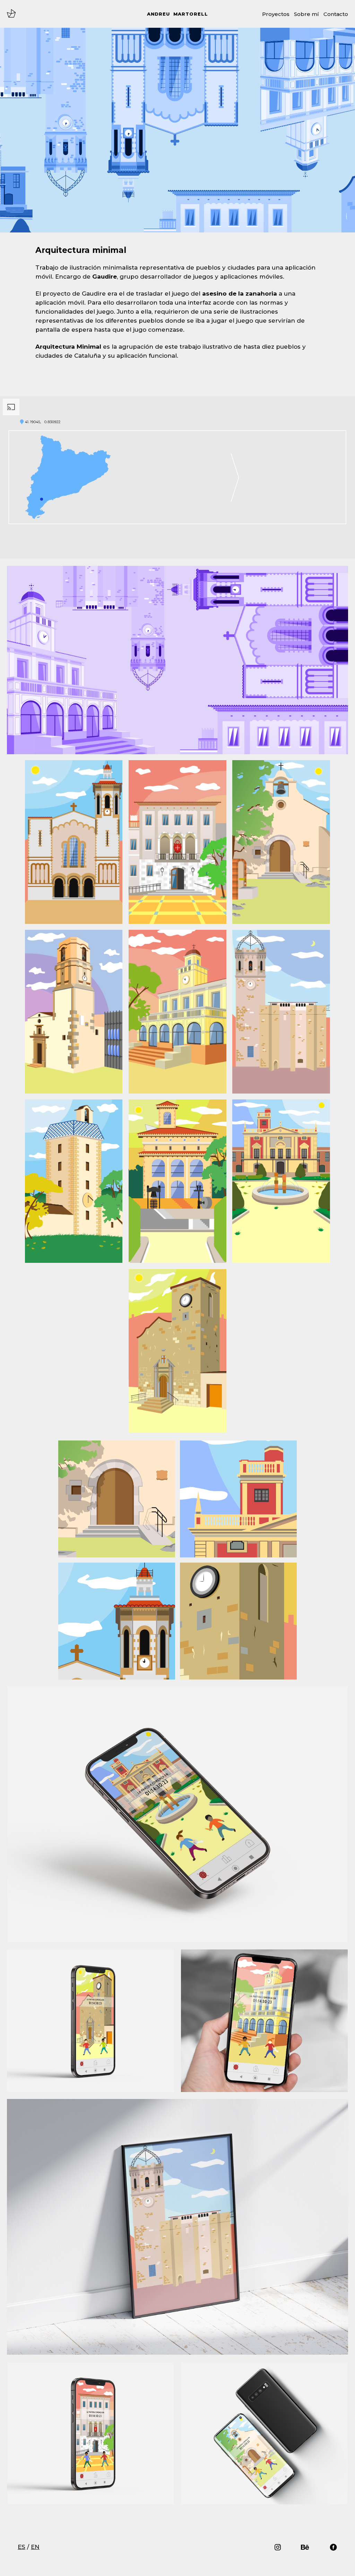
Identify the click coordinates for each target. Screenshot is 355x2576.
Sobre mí (306, 14)
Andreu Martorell (177, 14)
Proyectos (276, 14)
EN (35, 2547)
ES (21, 2547)
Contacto (336, 14)
